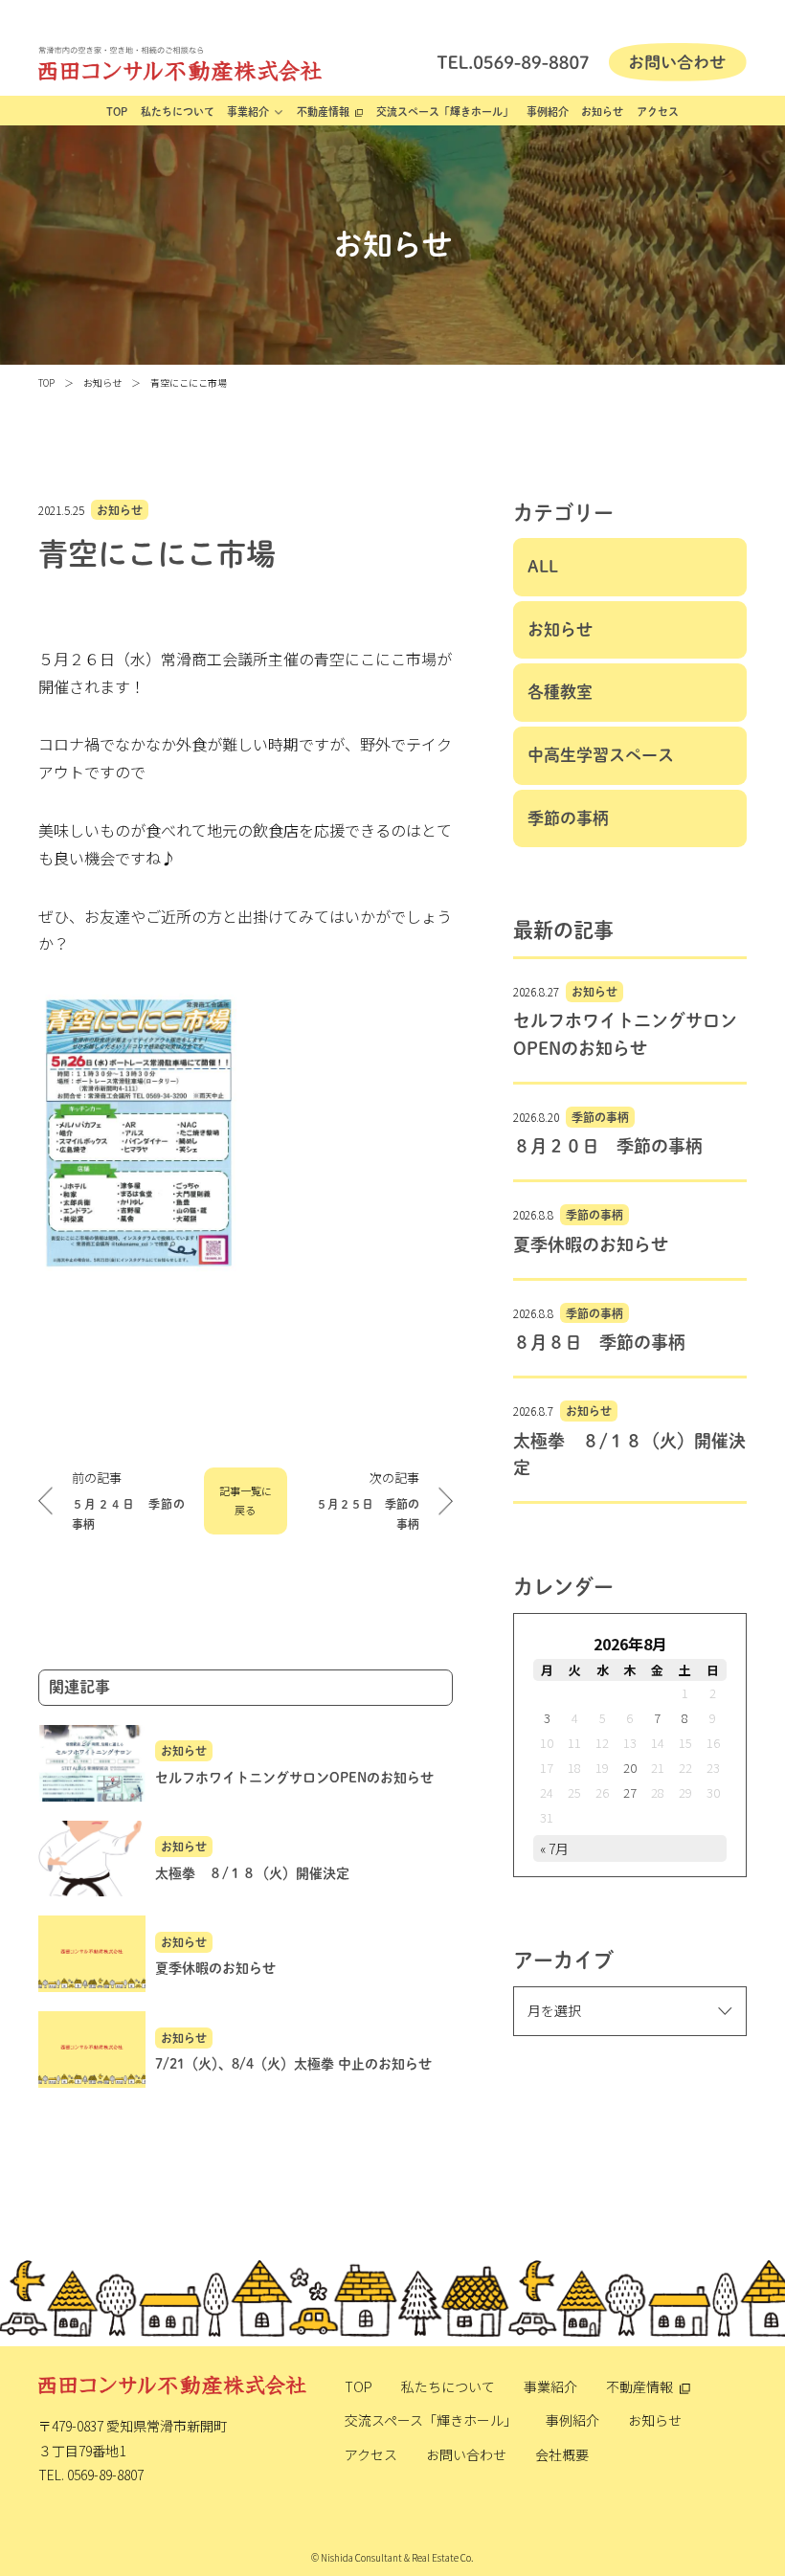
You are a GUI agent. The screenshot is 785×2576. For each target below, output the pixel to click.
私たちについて (178, 112)
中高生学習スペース (601, 755)
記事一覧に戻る (246, 1500)
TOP (117, 112)
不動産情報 (323, 112)
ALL (543, 566)
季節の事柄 (568, 818)
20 (630, 1768)
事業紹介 (248, 112)
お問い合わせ (466, 2454)
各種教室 (560, 692)
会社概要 (562, 2454)
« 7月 (554, 1848)
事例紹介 (548, 112)
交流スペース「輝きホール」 (445, 112)
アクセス (658, 112)
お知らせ (602, 112)
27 (630, 1792)
